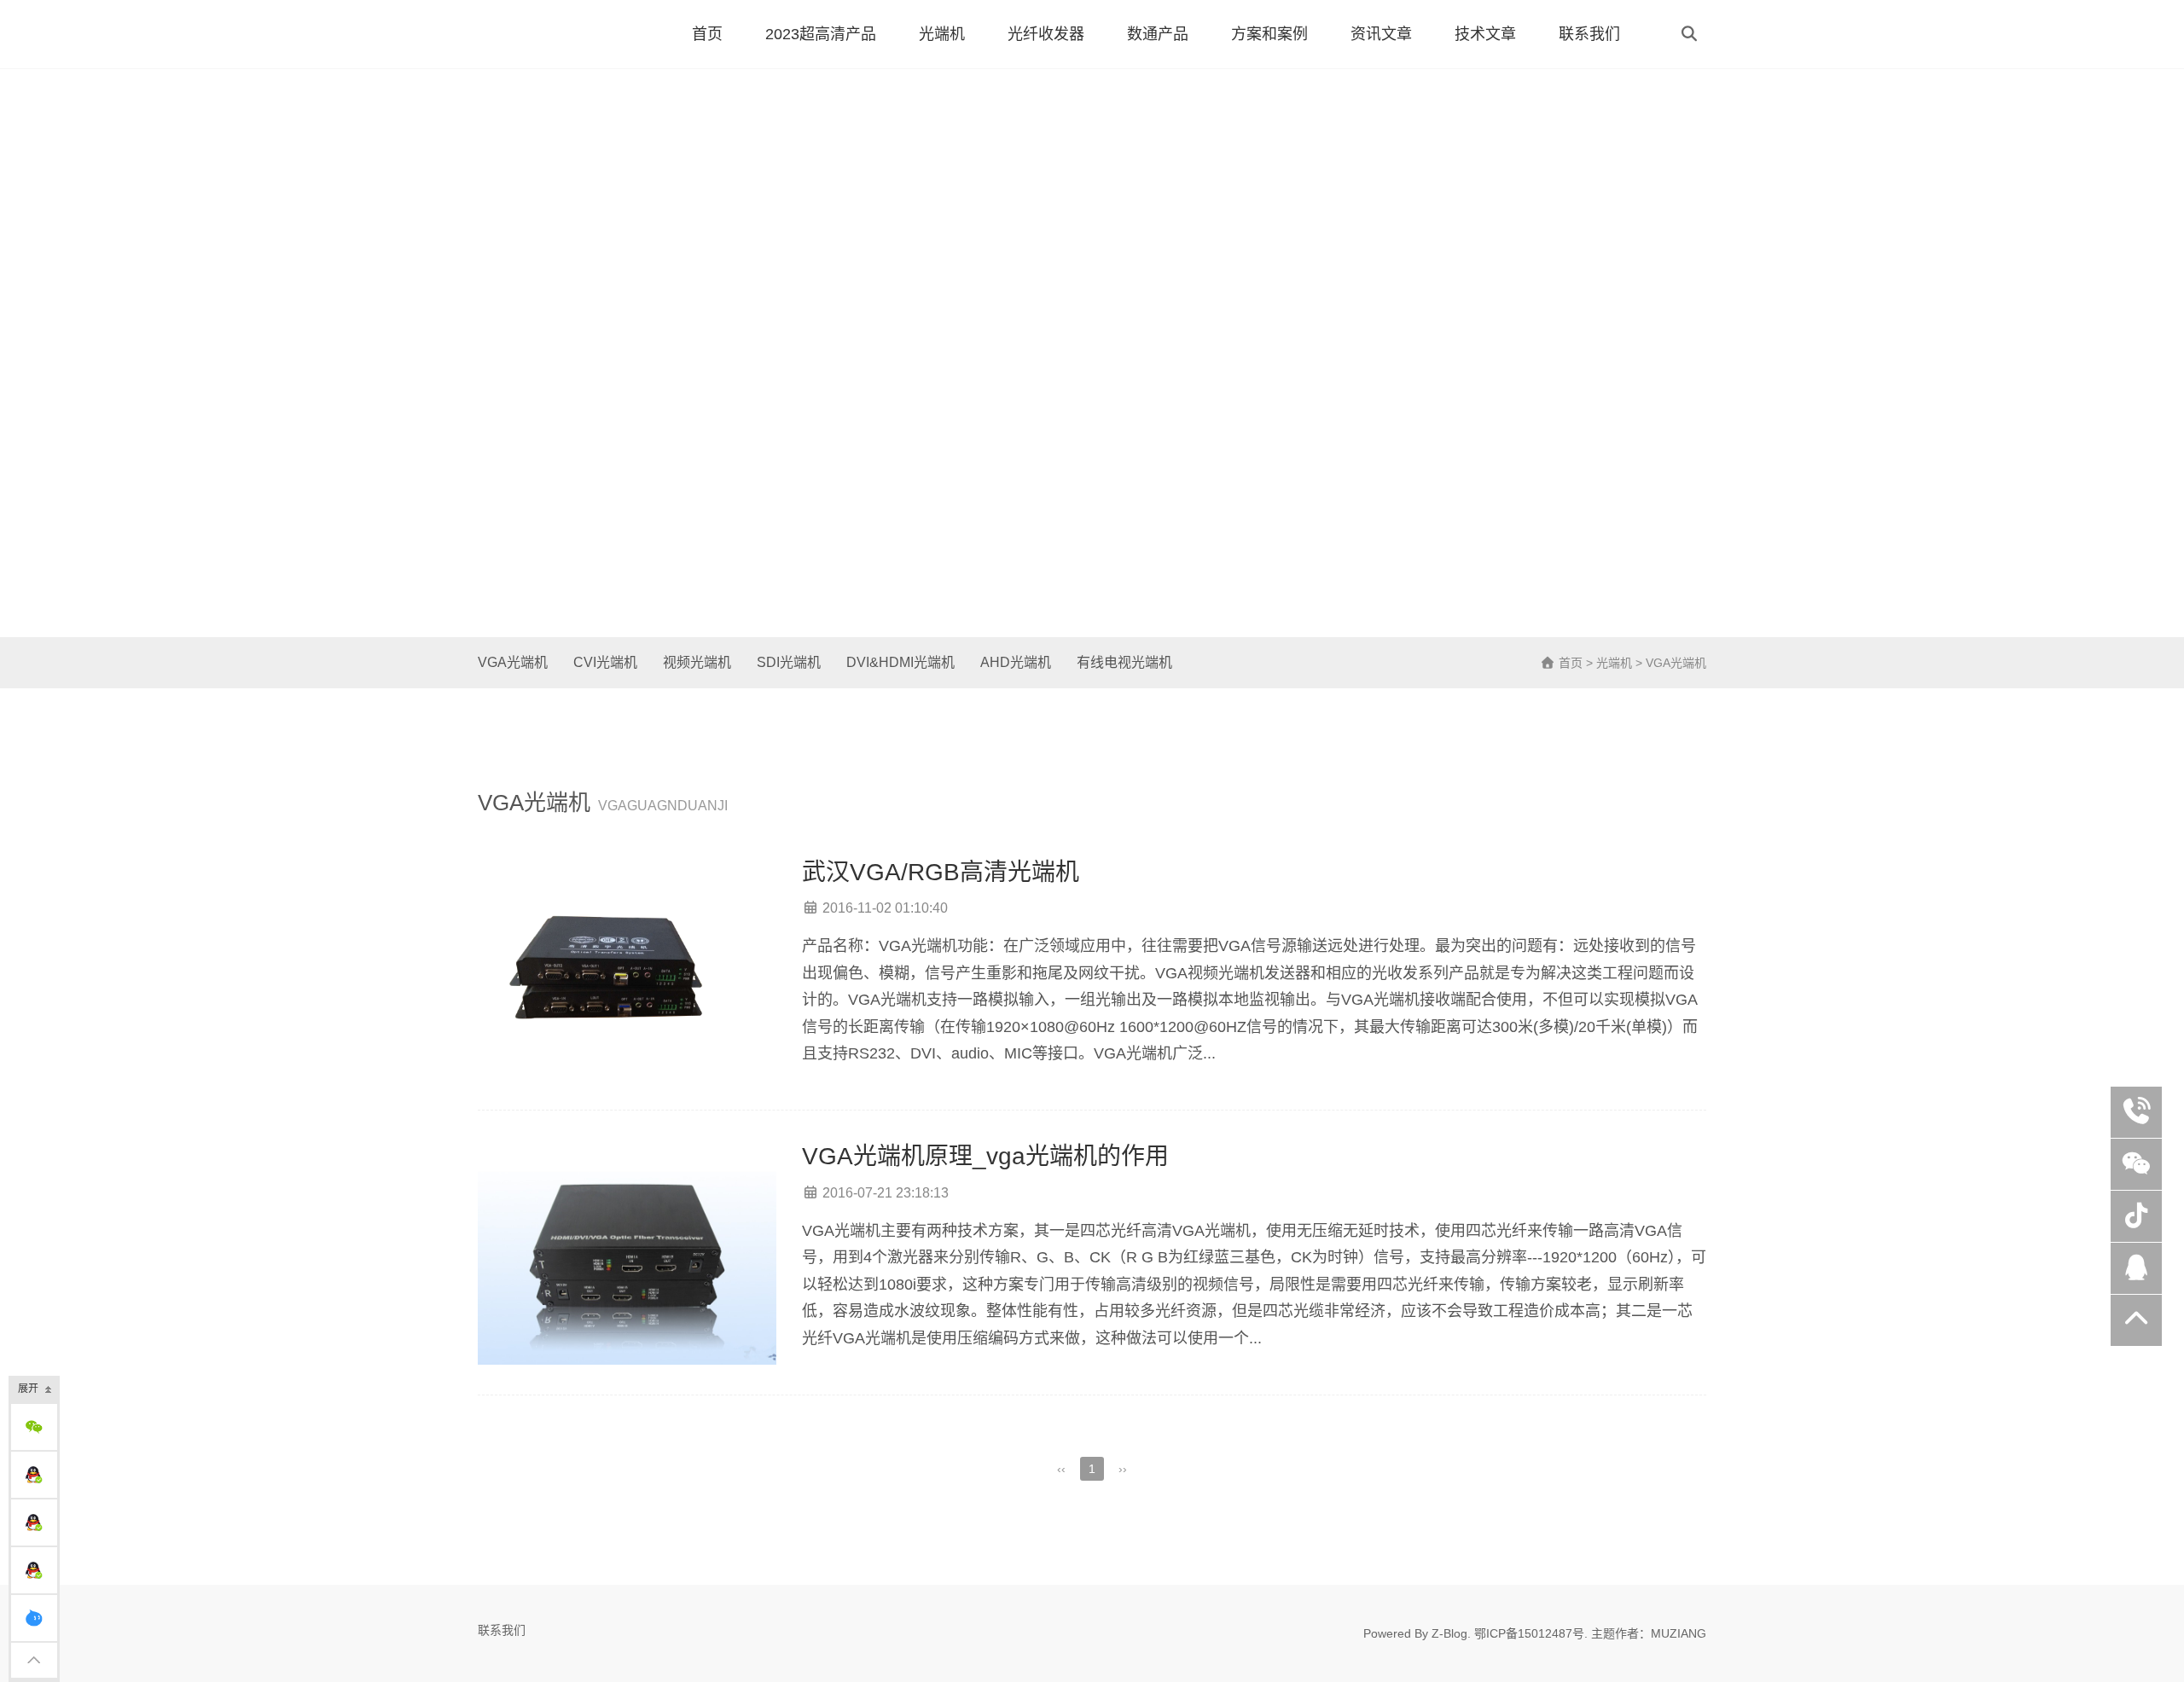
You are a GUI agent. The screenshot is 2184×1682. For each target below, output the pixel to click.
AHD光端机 (1016, 662)
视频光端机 (697, 662)
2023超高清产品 (821, 34)
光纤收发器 (1046, 34)
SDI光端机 (789, 662)
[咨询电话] (2136, 1112)
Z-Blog (1449, 1633)
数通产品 (1158, 34)
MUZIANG (1679, 1633)
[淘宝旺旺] (34, 1618)
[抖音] (2136, 1216)
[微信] (2136, 1164)
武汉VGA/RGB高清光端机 (941, 872)
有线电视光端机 (1124, 662)
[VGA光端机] (559, 34)
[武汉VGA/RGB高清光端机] (627, 969)
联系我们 (1589, 34)
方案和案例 (1269, 34)
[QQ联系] (34, 1475)
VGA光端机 (513, 662)
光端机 (942, 34)
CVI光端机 (605, 662)
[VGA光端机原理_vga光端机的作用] (627, 1253)
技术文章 (1485, 34)
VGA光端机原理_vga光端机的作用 (985, 1156)
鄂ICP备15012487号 (1529, 1633)
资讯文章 (1381, 34)
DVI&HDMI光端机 (900, 662)
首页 (707, 34)
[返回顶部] (2136, 1320)
